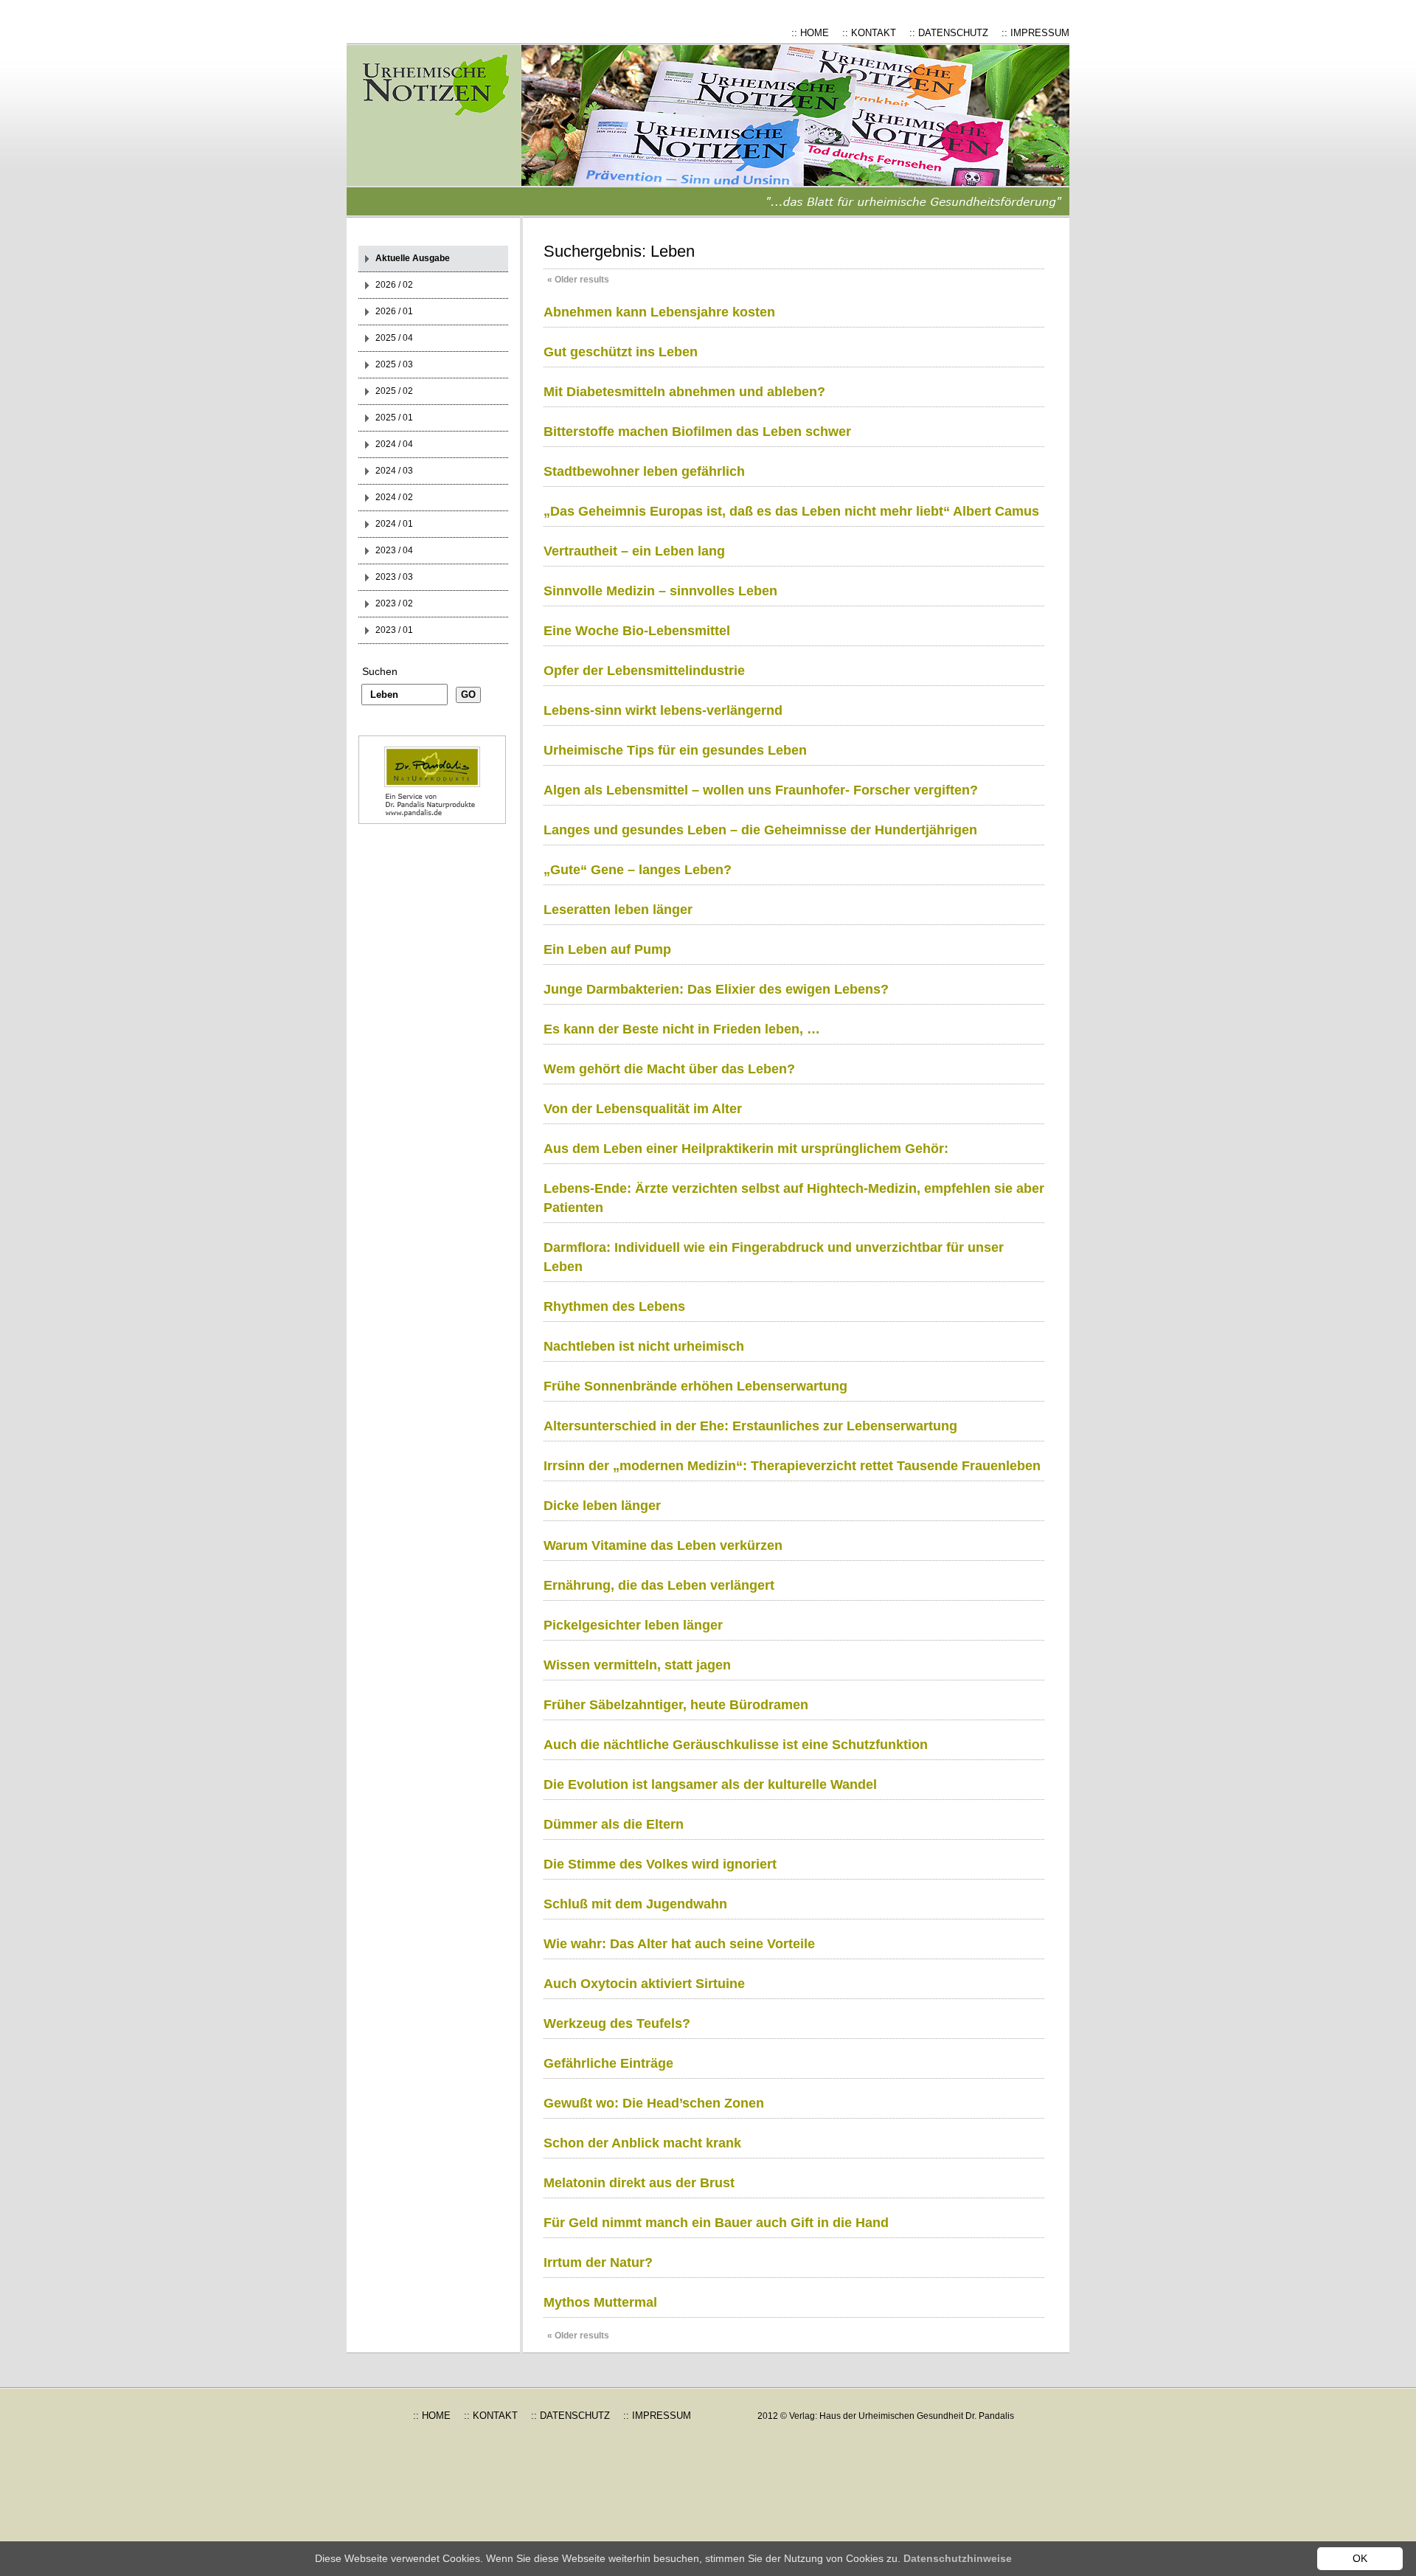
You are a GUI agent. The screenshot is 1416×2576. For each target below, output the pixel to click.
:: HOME (810, 33)
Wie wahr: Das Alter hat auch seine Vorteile (679, 1944)
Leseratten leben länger (618, 910)
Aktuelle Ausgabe (413, 258)
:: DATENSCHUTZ (949, 33)
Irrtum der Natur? (598, 2262)
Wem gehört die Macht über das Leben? (669, 1069)
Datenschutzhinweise (958, 2558)
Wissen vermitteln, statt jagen (637, 1665)
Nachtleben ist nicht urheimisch (644, 1346)
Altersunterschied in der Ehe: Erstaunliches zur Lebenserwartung (750, 1426)
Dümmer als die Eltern (614, 1824)
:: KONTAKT (869, 33)
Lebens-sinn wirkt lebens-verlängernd (663, 710)
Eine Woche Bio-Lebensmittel (637, 631)
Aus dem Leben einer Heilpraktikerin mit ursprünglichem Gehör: (746, 1149)
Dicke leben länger (602, 1506)
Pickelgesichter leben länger (633, 1625)
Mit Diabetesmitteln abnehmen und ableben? (684, 392)
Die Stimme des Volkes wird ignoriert (660, 1864)
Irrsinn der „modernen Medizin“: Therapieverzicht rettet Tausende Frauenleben (792, 1466)
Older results (578, 280)
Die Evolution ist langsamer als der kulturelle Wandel (710, 1784)
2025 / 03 (394, 364)
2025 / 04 (394, 338)
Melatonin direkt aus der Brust (639, 2183)
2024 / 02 (394, 497)
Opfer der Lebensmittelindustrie (644, 671)
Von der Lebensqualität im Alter (643, 1109)
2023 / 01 (394, 630)
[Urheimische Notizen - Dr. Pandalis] (446, 131)
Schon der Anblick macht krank (642, 2143)
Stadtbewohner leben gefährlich (644, 471)
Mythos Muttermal (600, 2302)
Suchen (380, 671)
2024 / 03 (394, 471)
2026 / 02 (394, 285)
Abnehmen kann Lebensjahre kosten (659, 312)
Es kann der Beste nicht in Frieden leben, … (682, 1029)
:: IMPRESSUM (1035, 33)
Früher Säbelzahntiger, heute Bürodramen (676, 1705)
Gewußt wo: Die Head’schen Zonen (654, 2103)
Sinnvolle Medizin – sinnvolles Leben (660, 591)
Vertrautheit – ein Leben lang (634, 551)
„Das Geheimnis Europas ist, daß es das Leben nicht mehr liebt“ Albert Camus (791, 511)
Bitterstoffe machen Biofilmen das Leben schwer (697, 432)
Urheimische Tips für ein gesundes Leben (675, 750)
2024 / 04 (394, 444)
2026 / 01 (394, 311)
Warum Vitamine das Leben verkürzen (663, 1545)
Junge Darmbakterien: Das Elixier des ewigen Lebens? (716, 989)
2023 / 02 (394, 603)
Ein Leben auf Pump (607, 949)
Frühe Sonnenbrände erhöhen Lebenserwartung (695, 1386)
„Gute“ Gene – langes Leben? (638, 870)
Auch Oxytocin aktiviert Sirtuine (644, 1984)
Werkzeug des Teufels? (617, 2023)
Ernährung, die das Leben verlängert (659, 1585)
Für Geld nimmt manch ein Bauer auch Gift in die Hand (716, 2223)
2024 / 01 (394, 524)
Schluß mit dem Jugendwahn (635, 1904)
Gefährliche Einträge (608, 2063)
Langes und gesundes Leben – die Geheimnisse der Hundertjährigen (760, 830)
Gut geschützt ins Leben (621, 352)
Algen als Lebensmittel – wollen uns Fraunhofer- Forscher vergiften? (761, 790)
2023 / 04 (394, 550)
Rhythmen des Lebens (614, 1306)
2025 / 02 (394, 391)
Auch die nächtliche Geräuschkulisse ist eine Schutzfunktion (736, 1745)
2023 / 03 (394, 577)
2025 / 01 (394, 418)
